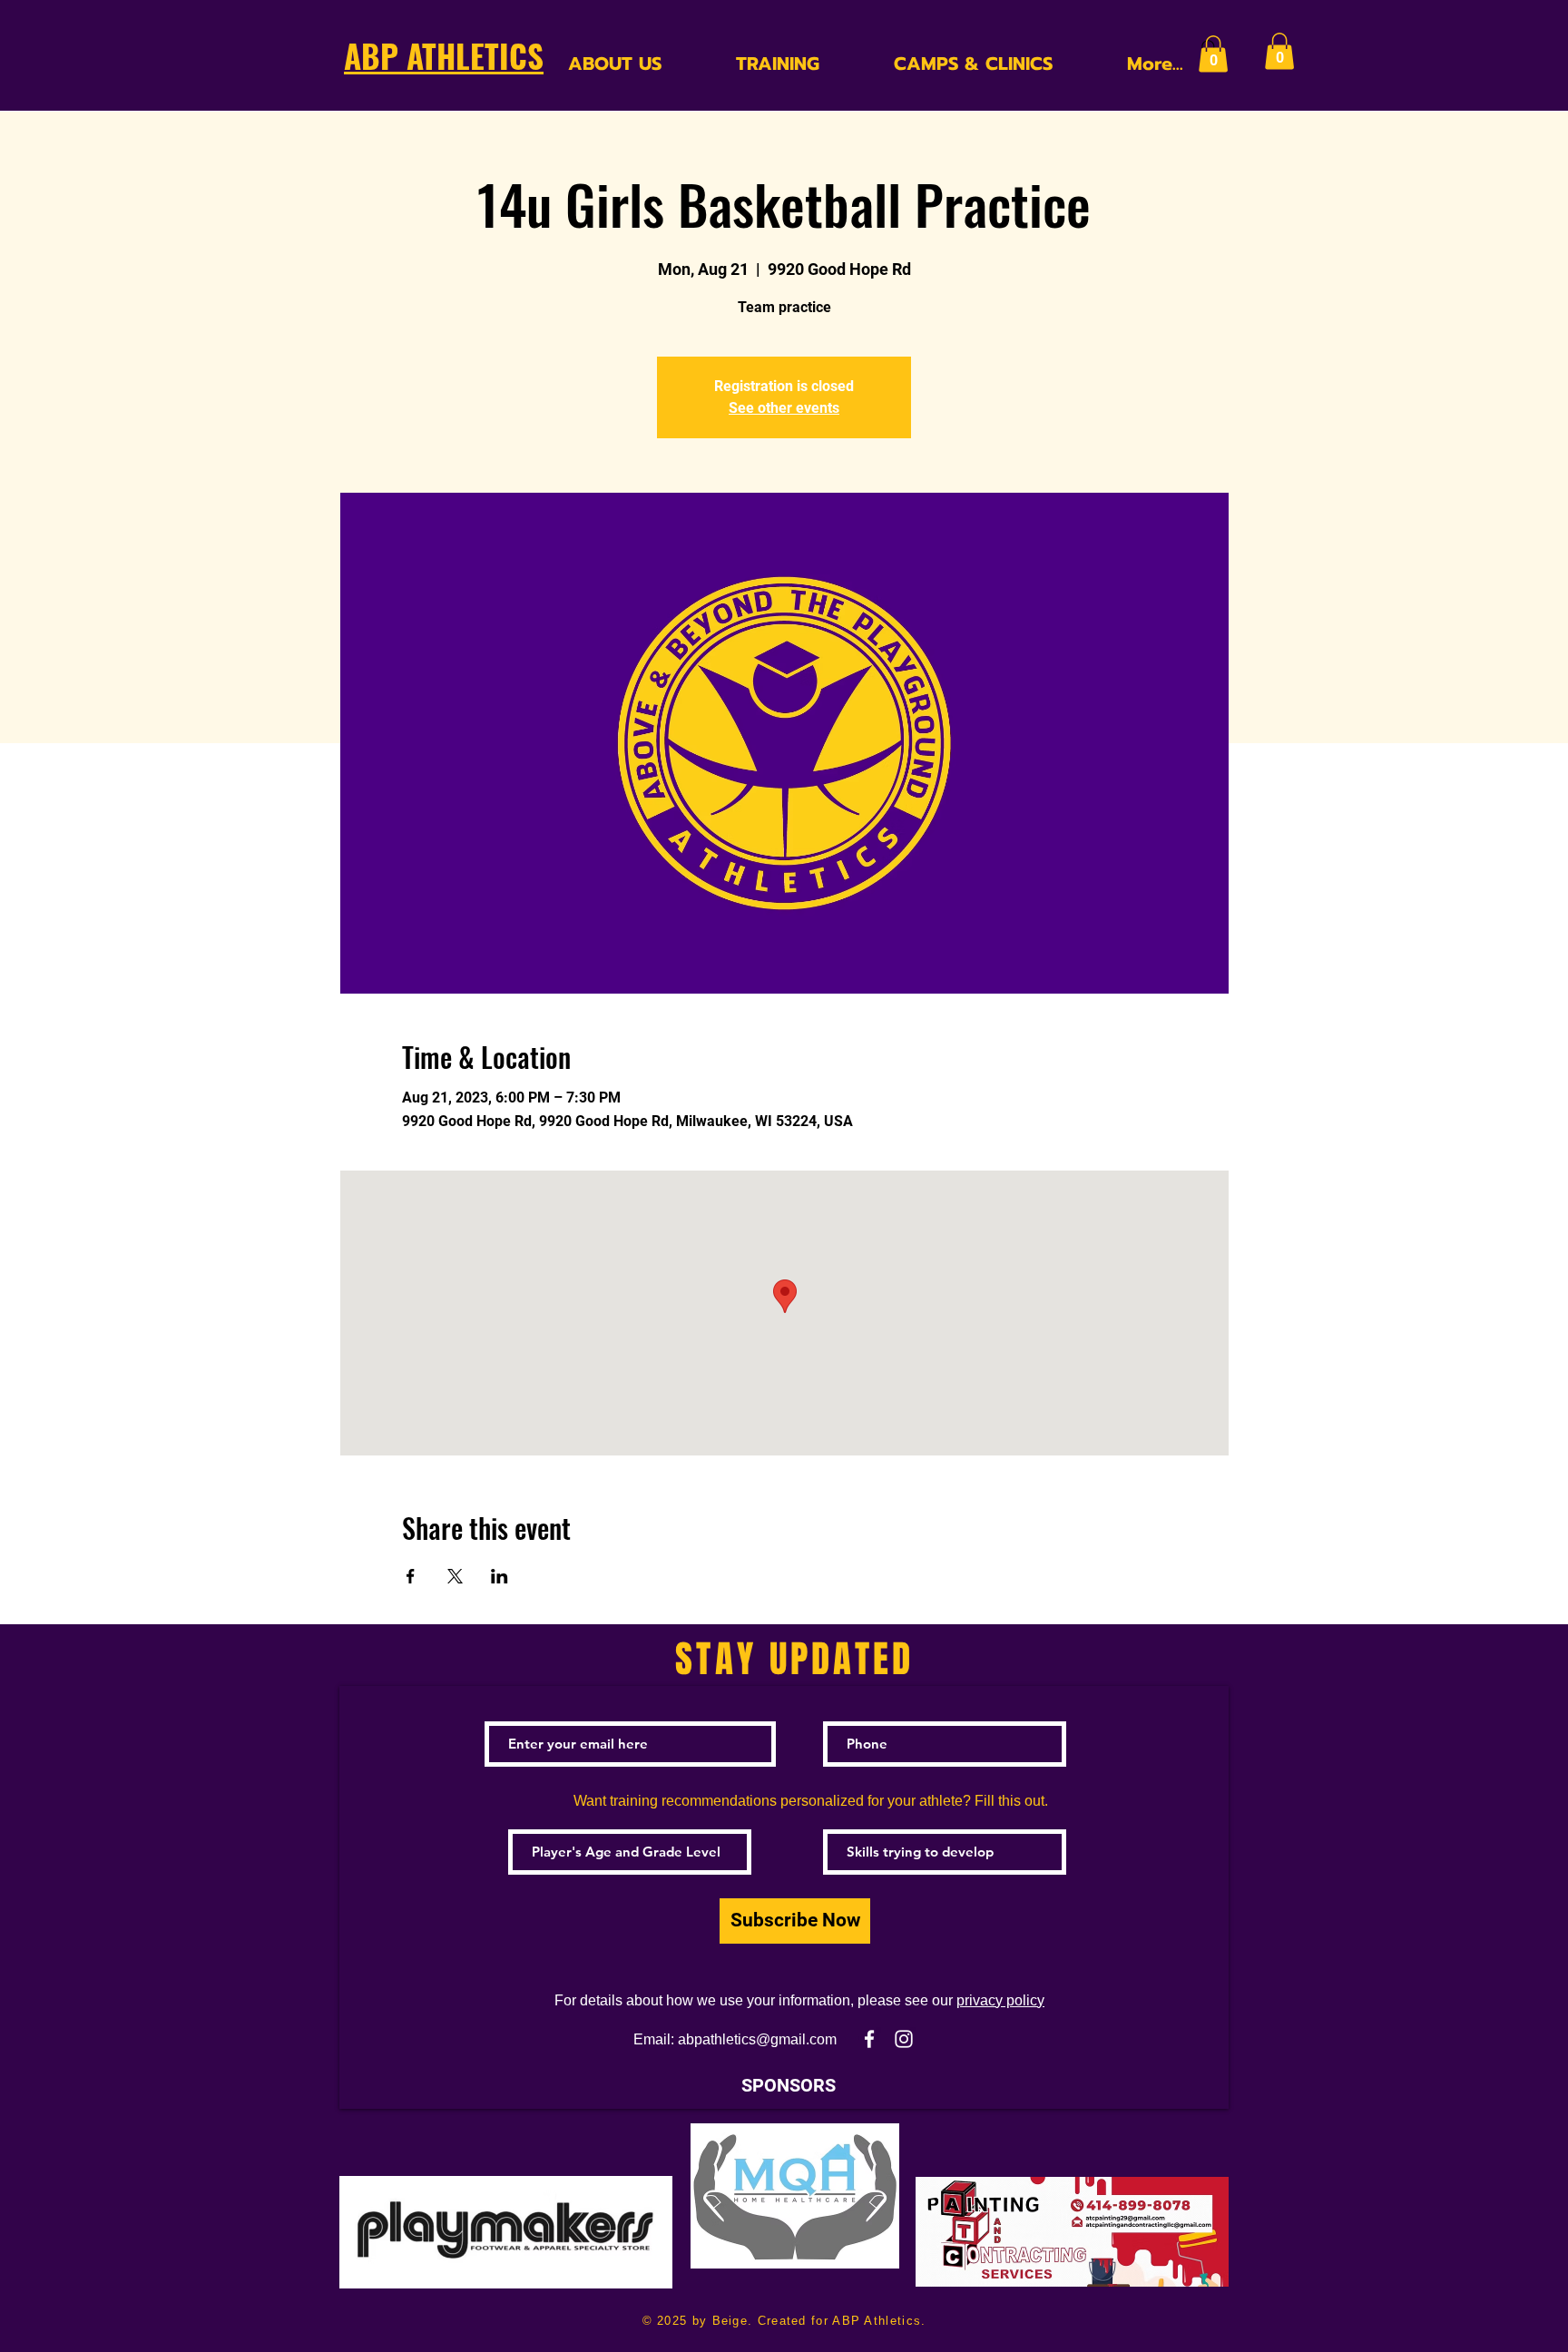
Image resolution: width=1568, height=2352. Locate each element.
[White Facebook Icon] (869, 2039)
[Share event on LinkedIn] (500, 1576)
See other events (784, 408)
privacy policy (1000, 2000)
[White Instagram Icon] (904, 2039)
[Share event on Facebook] (411, 1576)
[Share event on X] (455, 1576)
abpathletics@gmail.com (757, 2039)
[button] (1213, 54)
